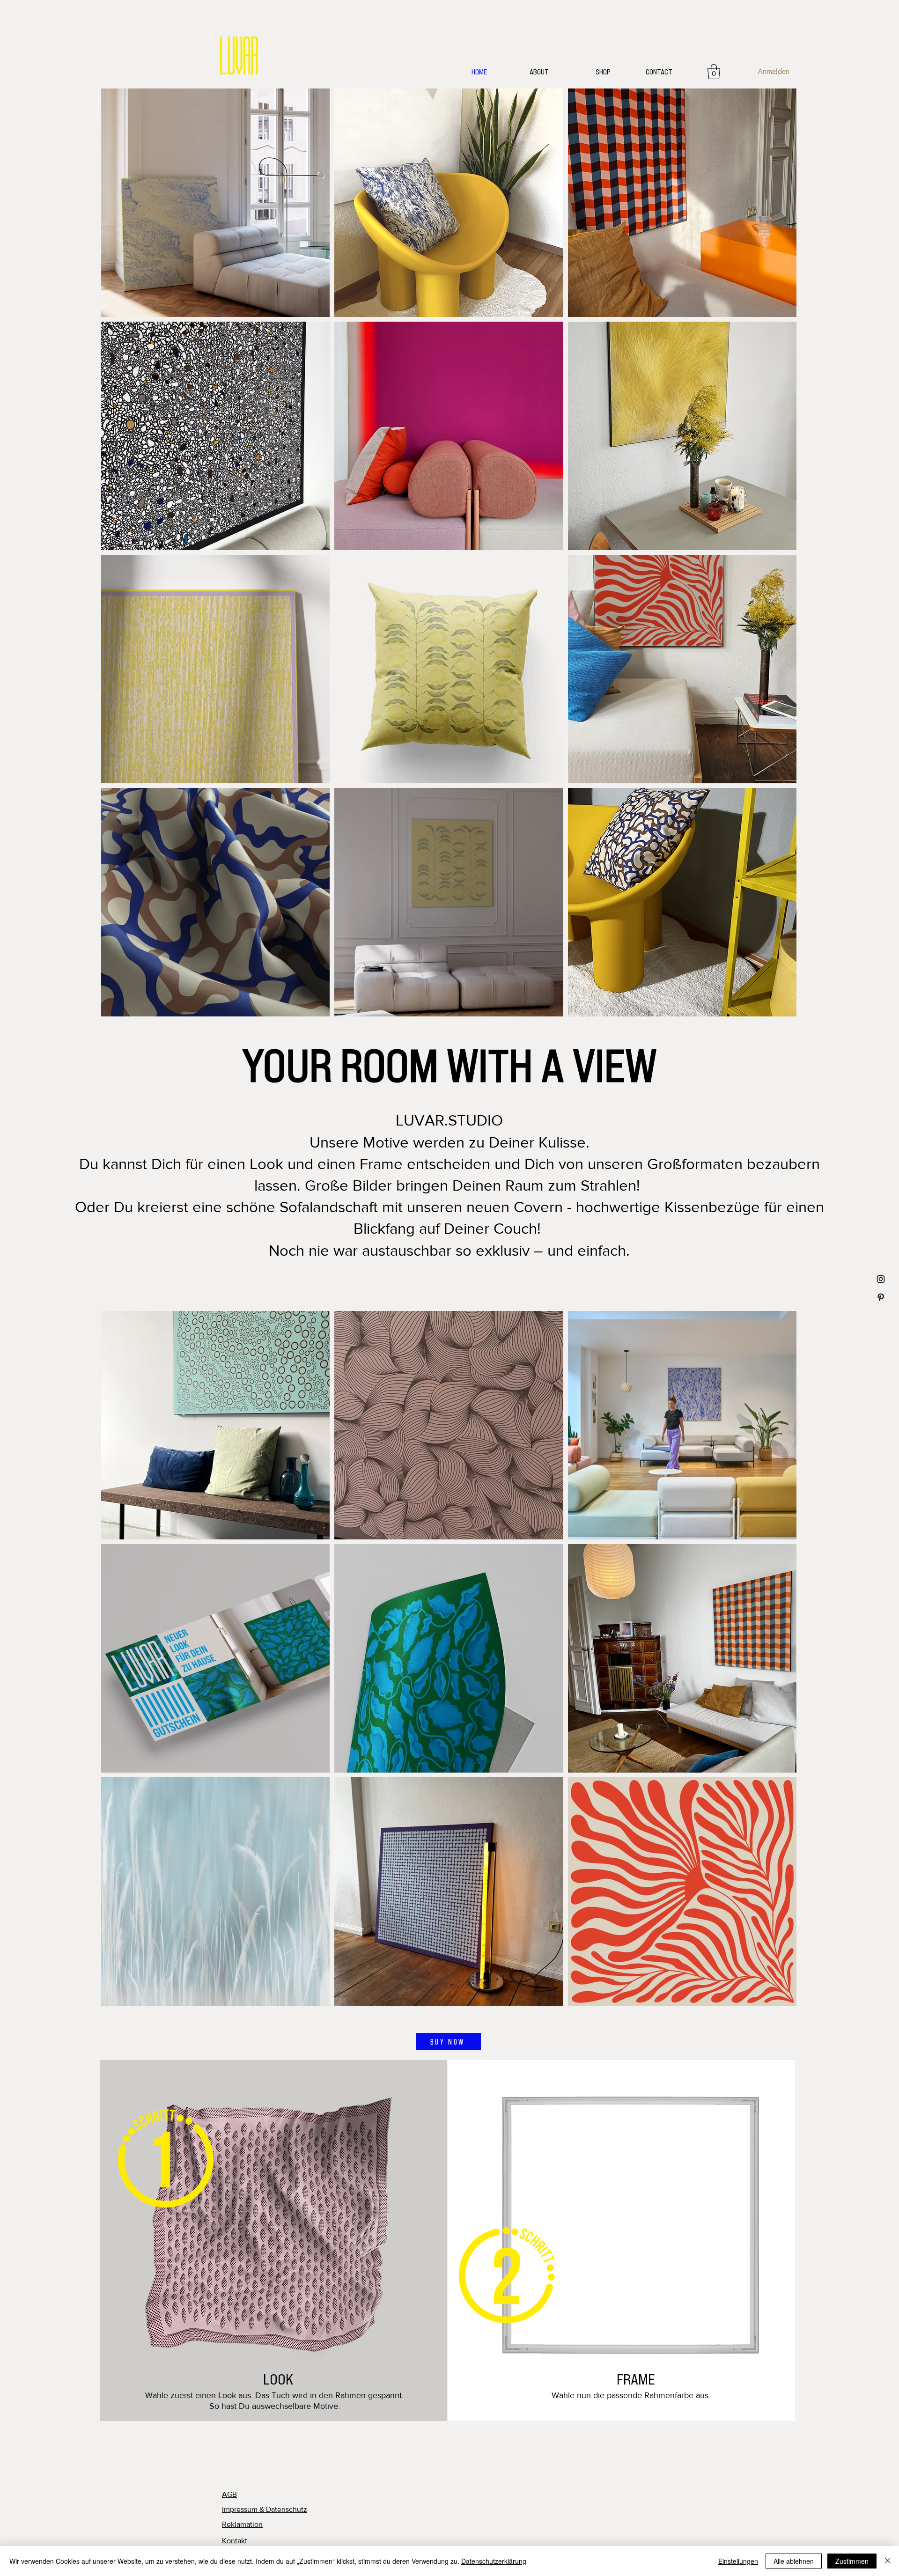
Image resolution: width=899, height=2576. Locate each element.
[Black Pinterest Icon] (881, 1297)
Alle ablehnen (794, 2561)
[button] (714, 72)
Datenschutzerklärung (494, 2561)
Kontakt (235, 2541)
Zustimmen (852, 2561)
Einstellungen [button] (738, 2561)
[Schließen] (888, 2561)
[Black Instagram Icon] (881, 1279)
